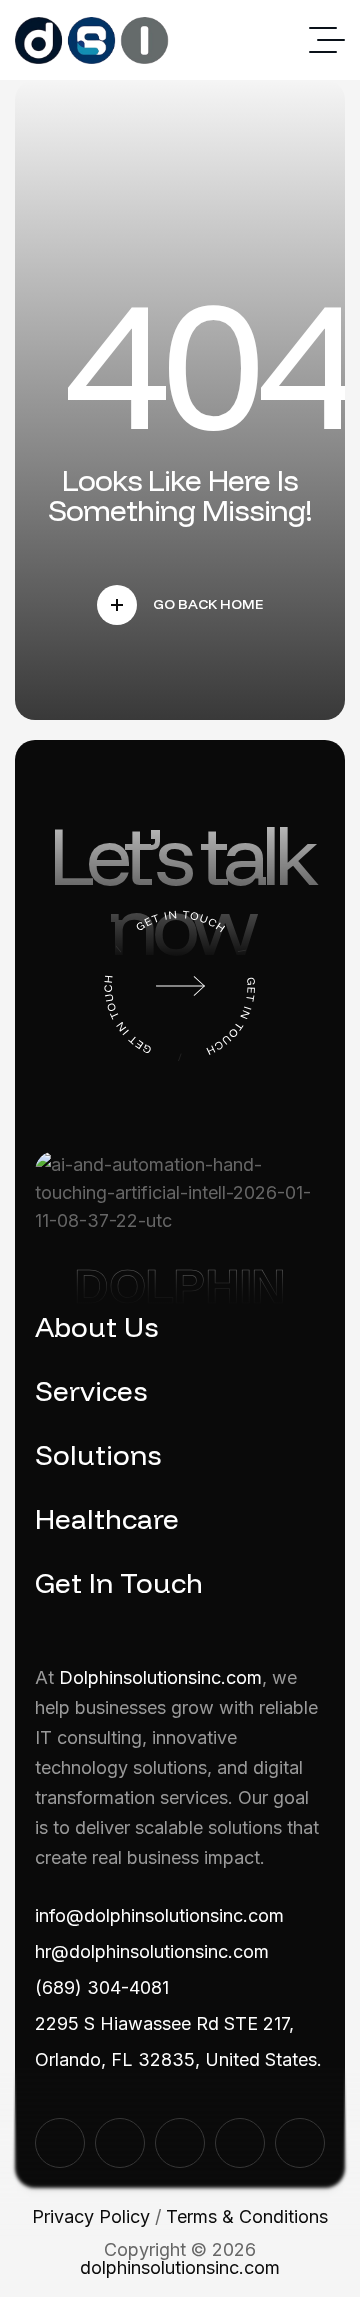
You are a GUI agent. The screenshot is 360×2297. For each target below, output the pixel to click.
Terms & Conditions (247, 2216)
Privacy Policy (91, 2216)
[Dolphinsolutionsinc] (92, 40)
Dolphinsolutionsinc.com (160, 1677)
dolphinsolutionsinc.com (180, 2267)
